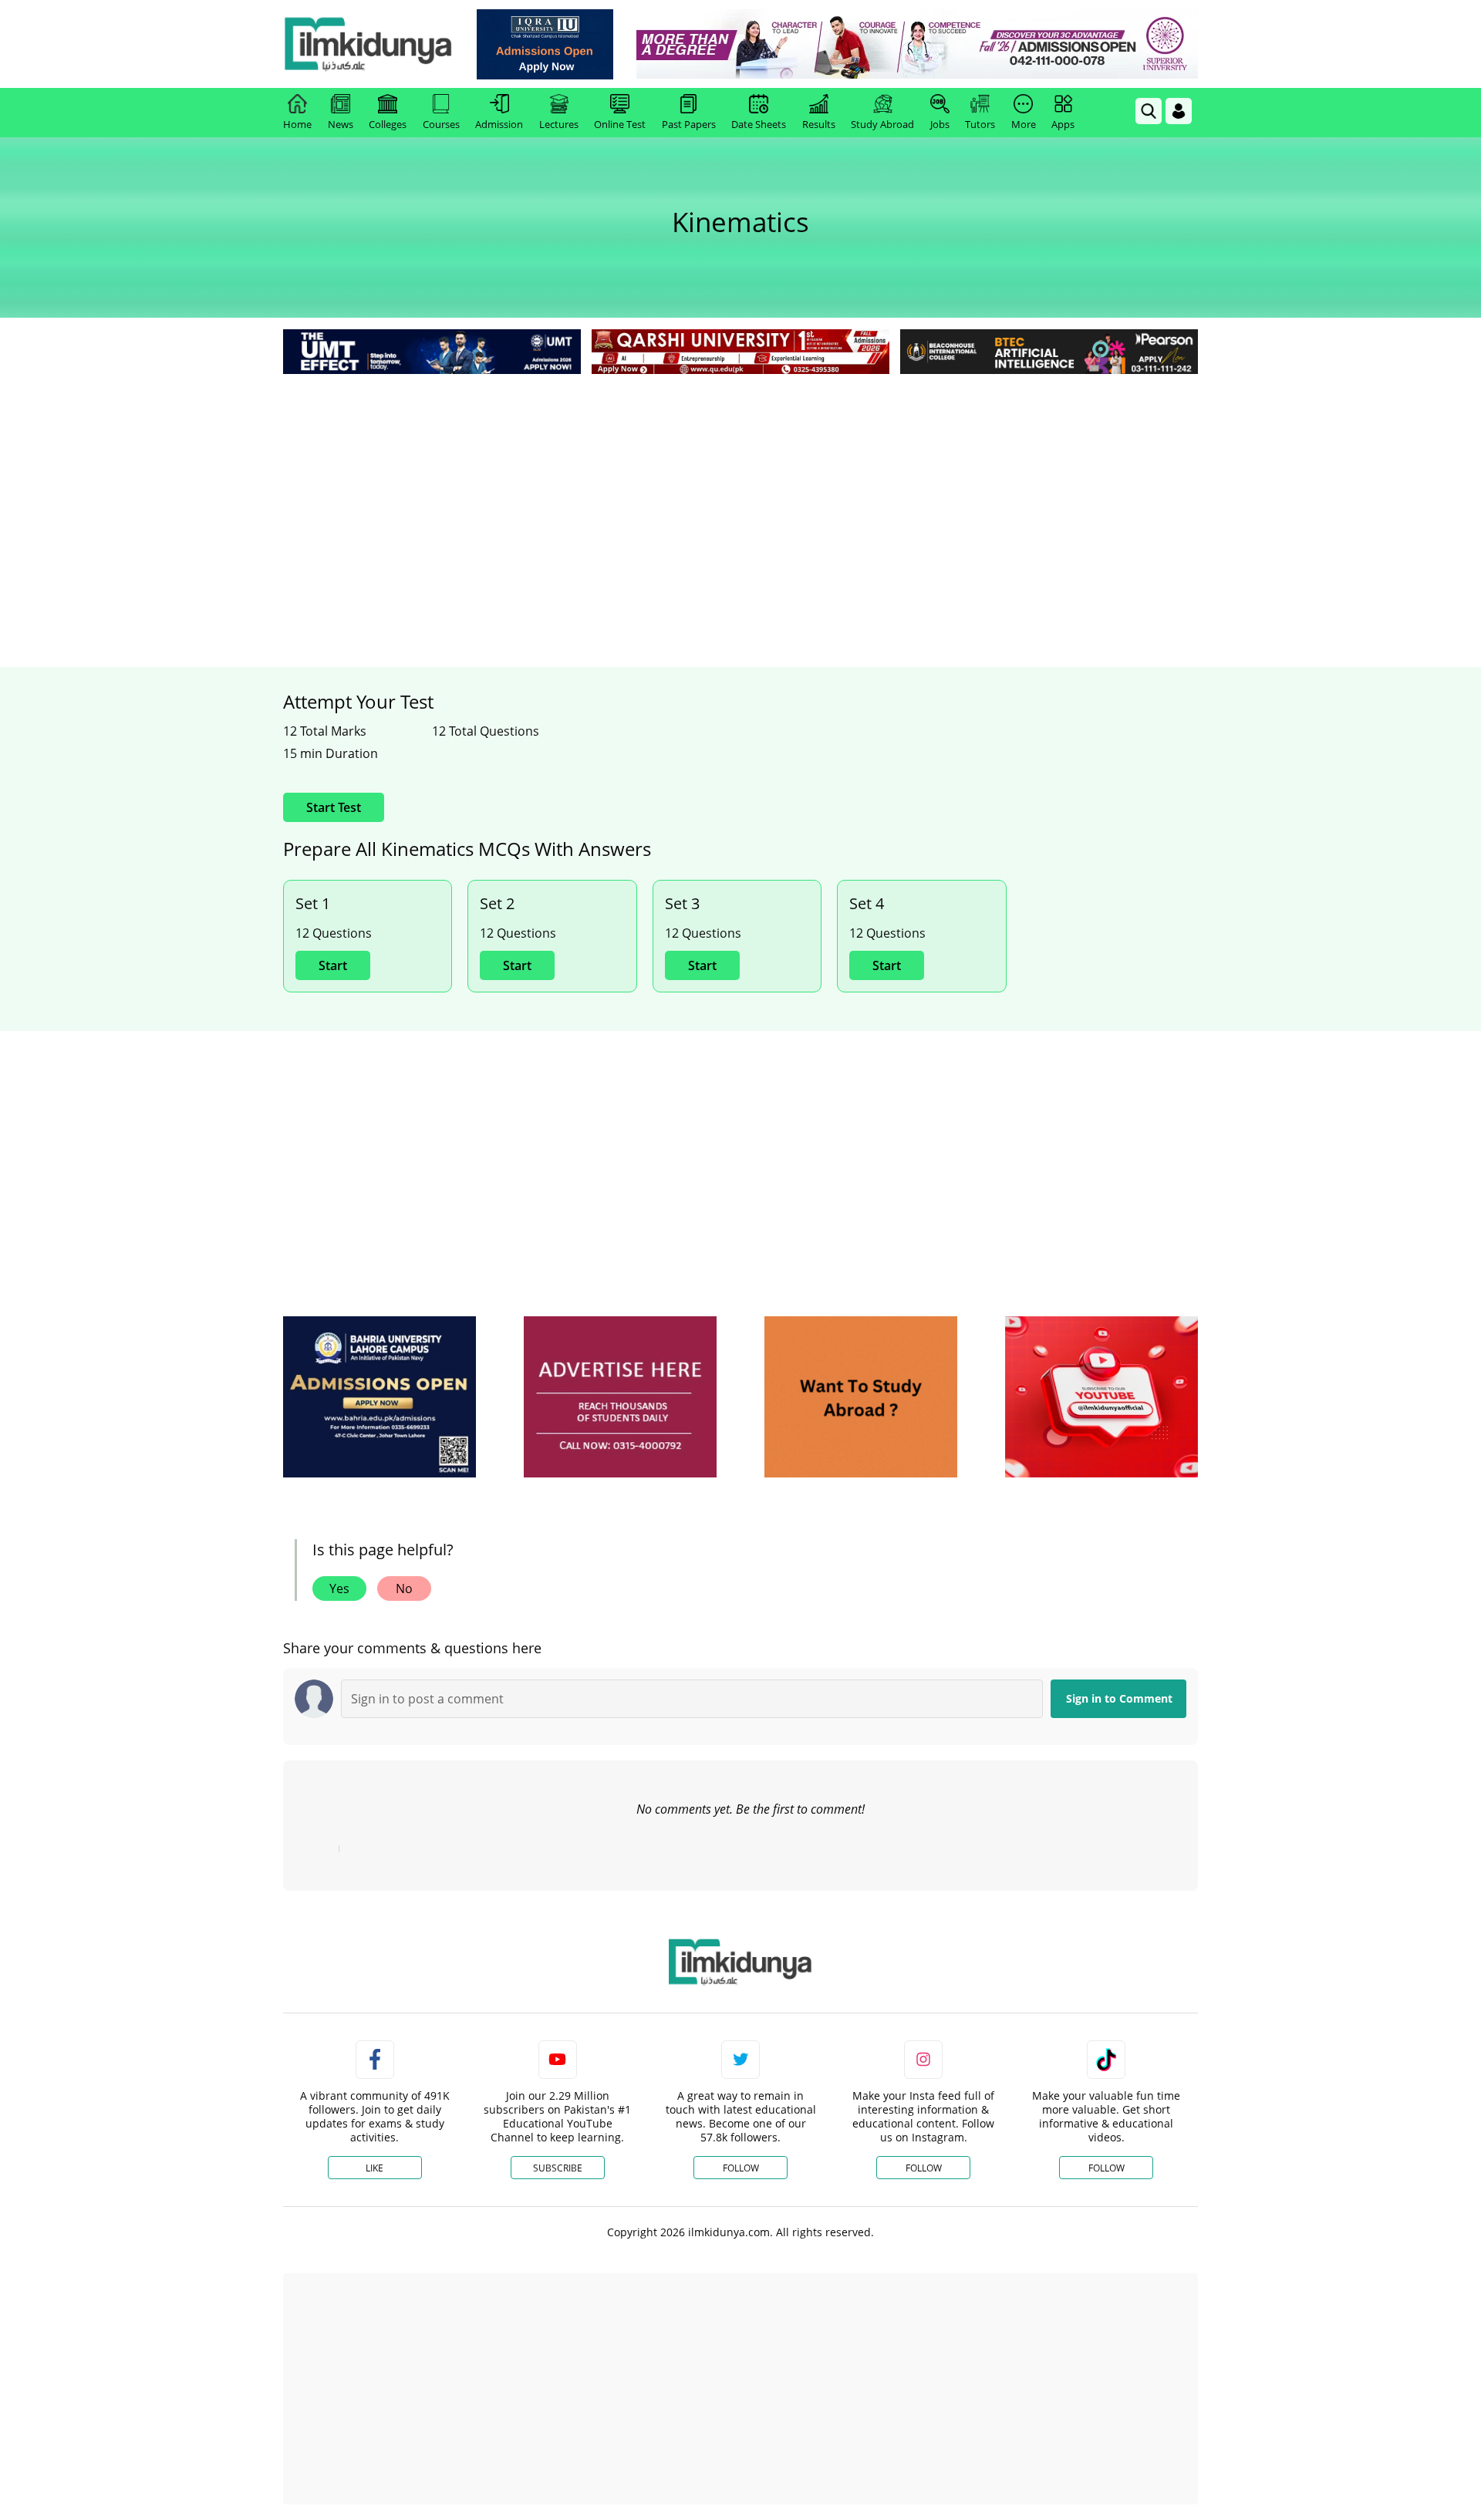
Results (819, 124)
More (1024, 124)
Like (374, 2168)
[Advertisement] (740, 494)
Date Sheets (759, 124)
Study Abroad (882, 124)
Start (333, 965)
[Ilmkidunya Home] (368, 44)
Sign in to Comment (1119, 1698)
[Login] (1179, 111)
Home (297, 124)
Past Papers (689, 124)
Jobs (940, 124)
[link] (545, 44)
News (341, 124)
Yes (339, 1588)
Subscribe (558, 2168)
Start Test (334, 807)
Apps (1063, 124)
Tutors (980, 124)
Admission (499, 124)
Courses (441, 124)
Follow (741, 2168)
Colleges (388, 124)
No (404, 1588)
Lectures (559, 124)
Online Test (620, 124)
